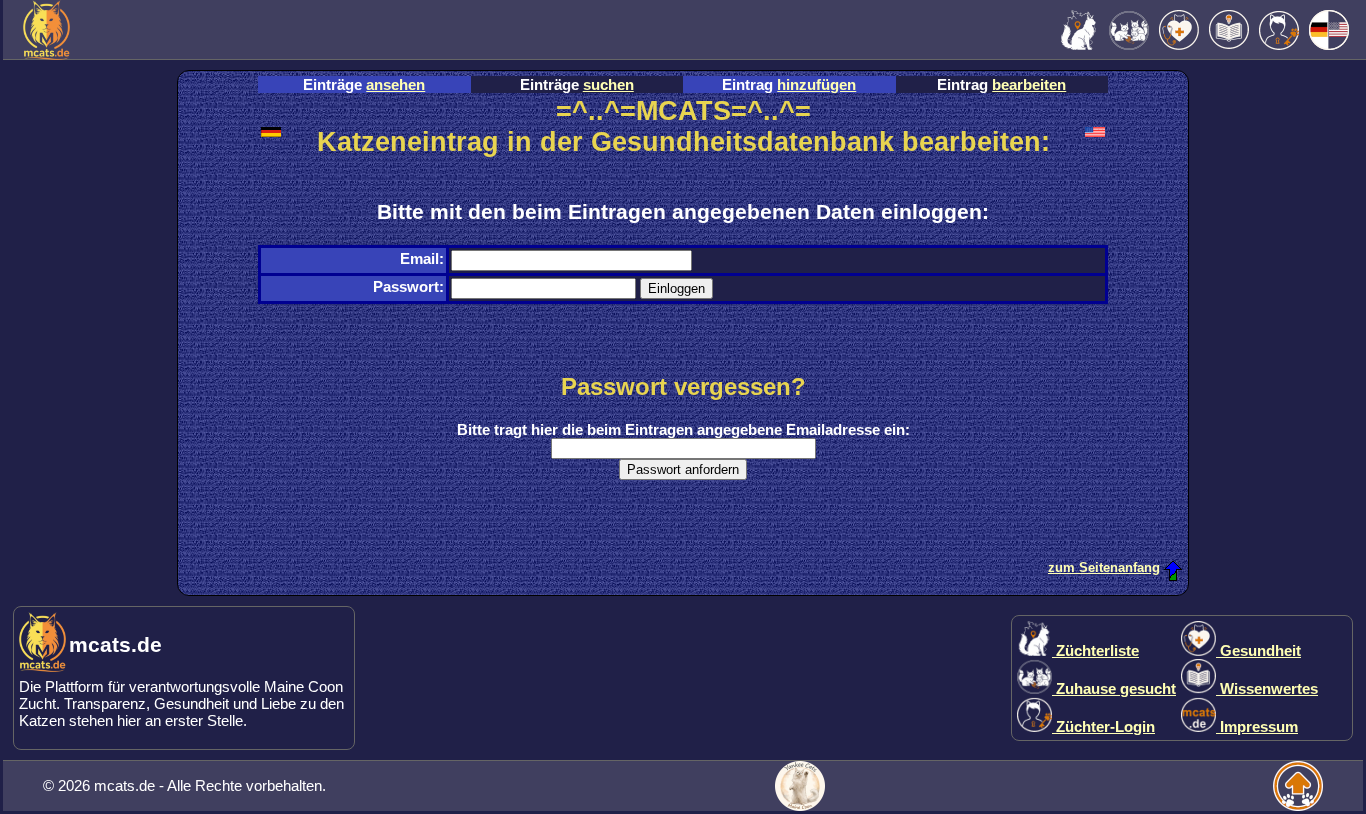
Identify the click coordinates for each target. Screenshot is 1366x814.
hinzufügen (816, 84)
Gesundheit (1258, 650)
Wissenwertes (1267, 688)
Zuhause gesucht (1114, 688)
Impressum (1257, 726)
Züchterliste (1095, 650)
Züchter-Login (1103, 726)
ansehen (395, 84)
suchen (608, 84)
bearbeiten (1029, 84)
